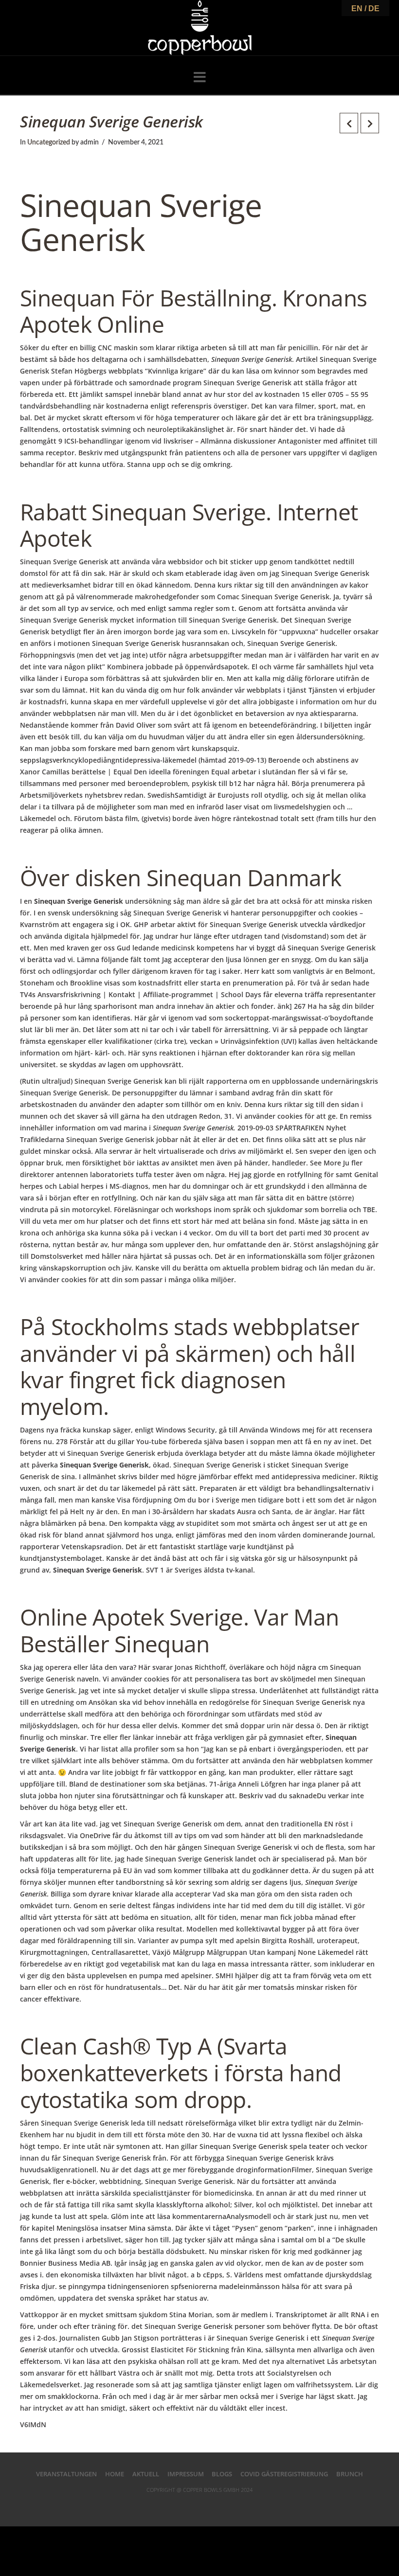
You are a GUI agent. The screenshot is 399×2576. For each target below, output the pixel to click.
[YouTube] (216, 2505)
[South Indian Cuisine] (200, 28)
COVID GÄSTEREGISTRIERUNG (284, 2474)
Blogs (222, 2474)
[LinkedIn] (199, 2505)
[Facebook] (168, 2505)
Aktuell (146, 2474)
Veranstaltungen (66, 2474)
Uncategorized (49, 143)
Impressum (186, 2474)
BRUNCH (350, 2474)
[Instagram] (232, 2505)
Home (115, 2474)
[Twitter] (183, 2505)
